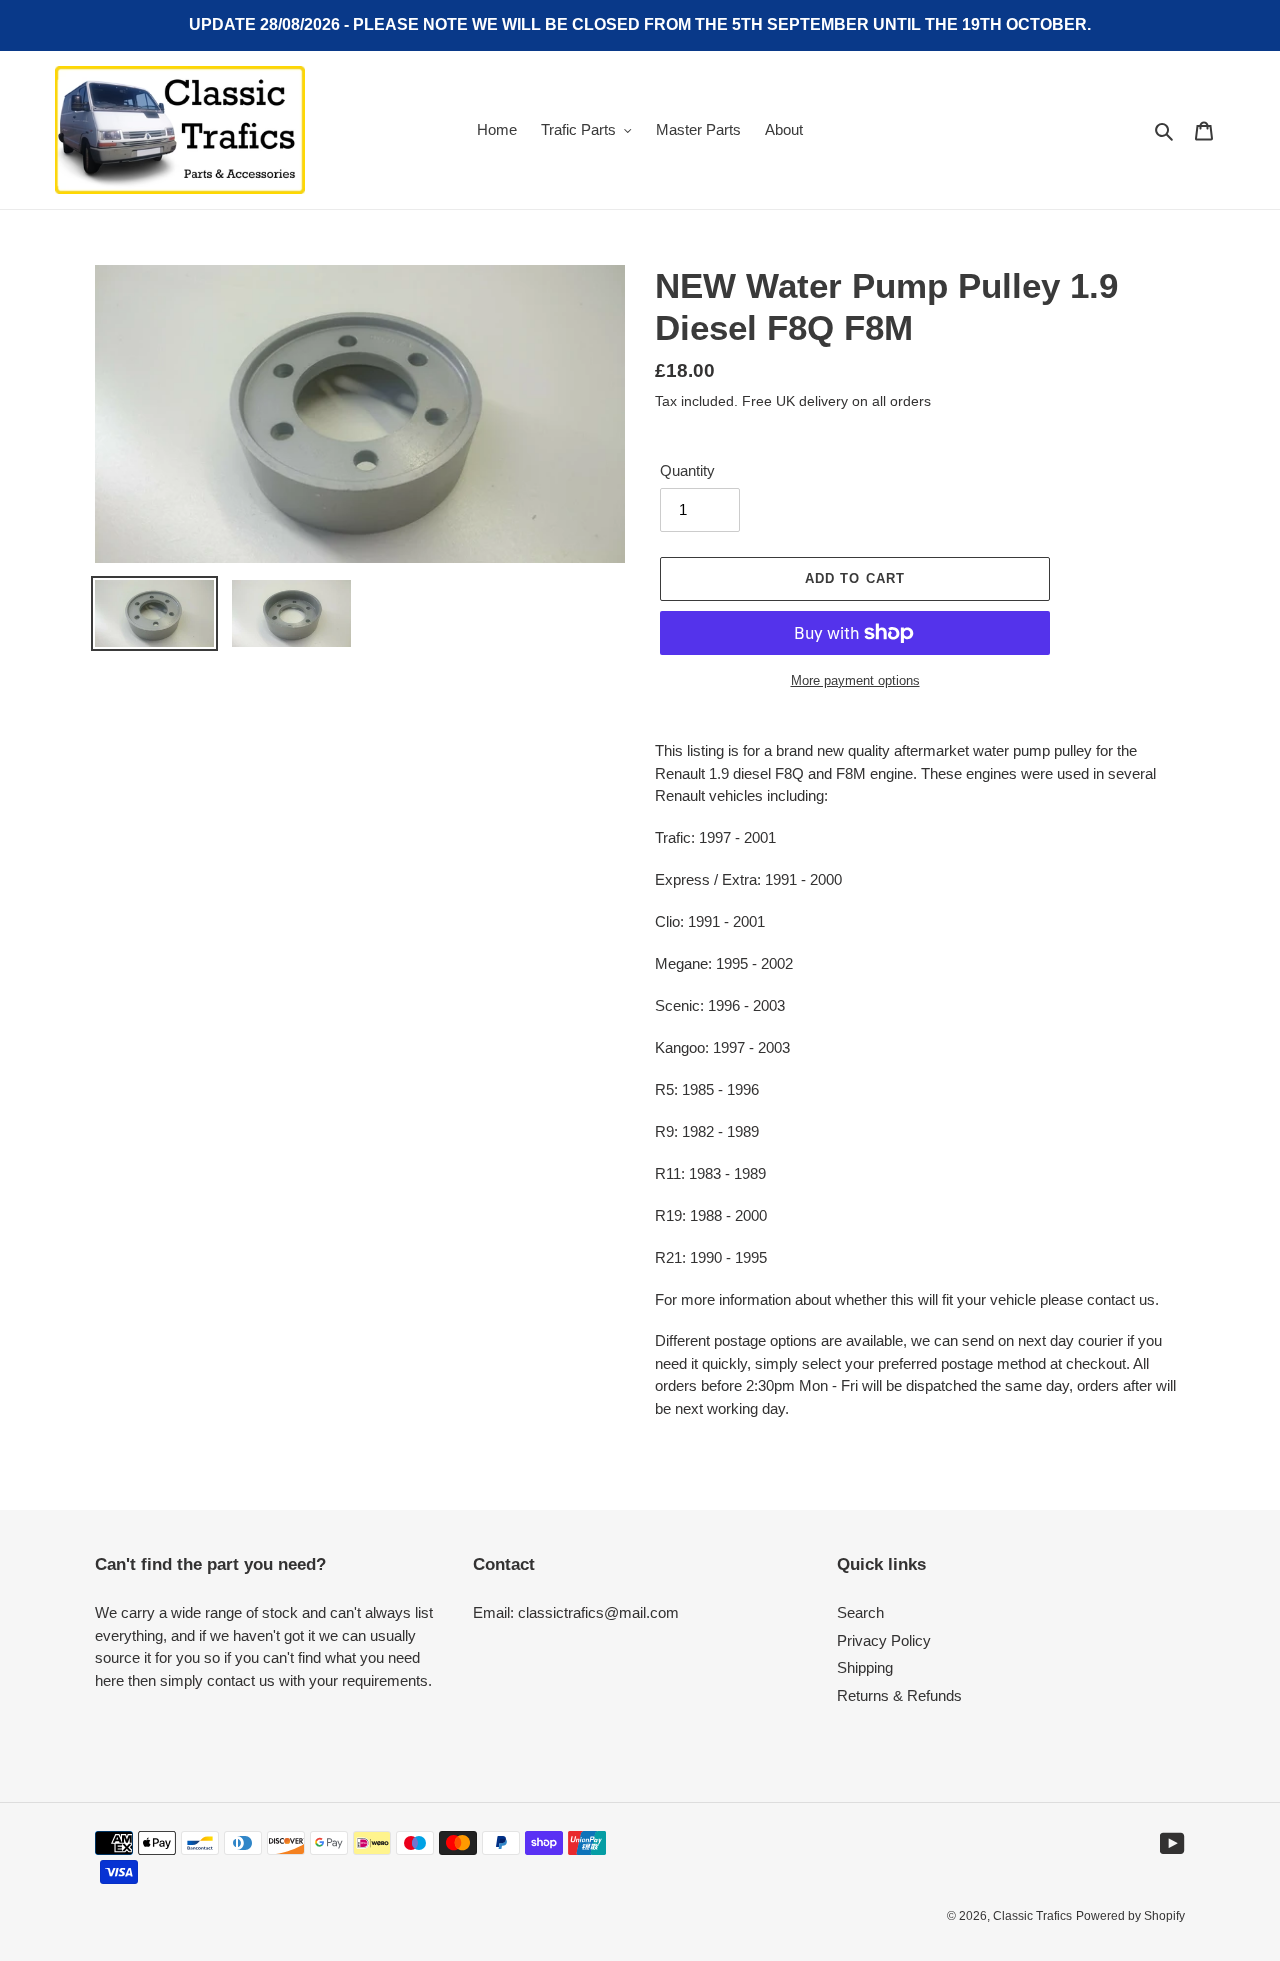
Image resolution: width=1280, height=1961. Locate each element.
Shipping (865, 1667)
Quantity (687, 470)
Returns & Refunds (899, 1695)
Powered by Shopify (1130, 1916)
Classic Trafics (1032, 1916)
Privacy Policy (884, 1640)
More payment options (855, 680)
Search (860, 1612)
